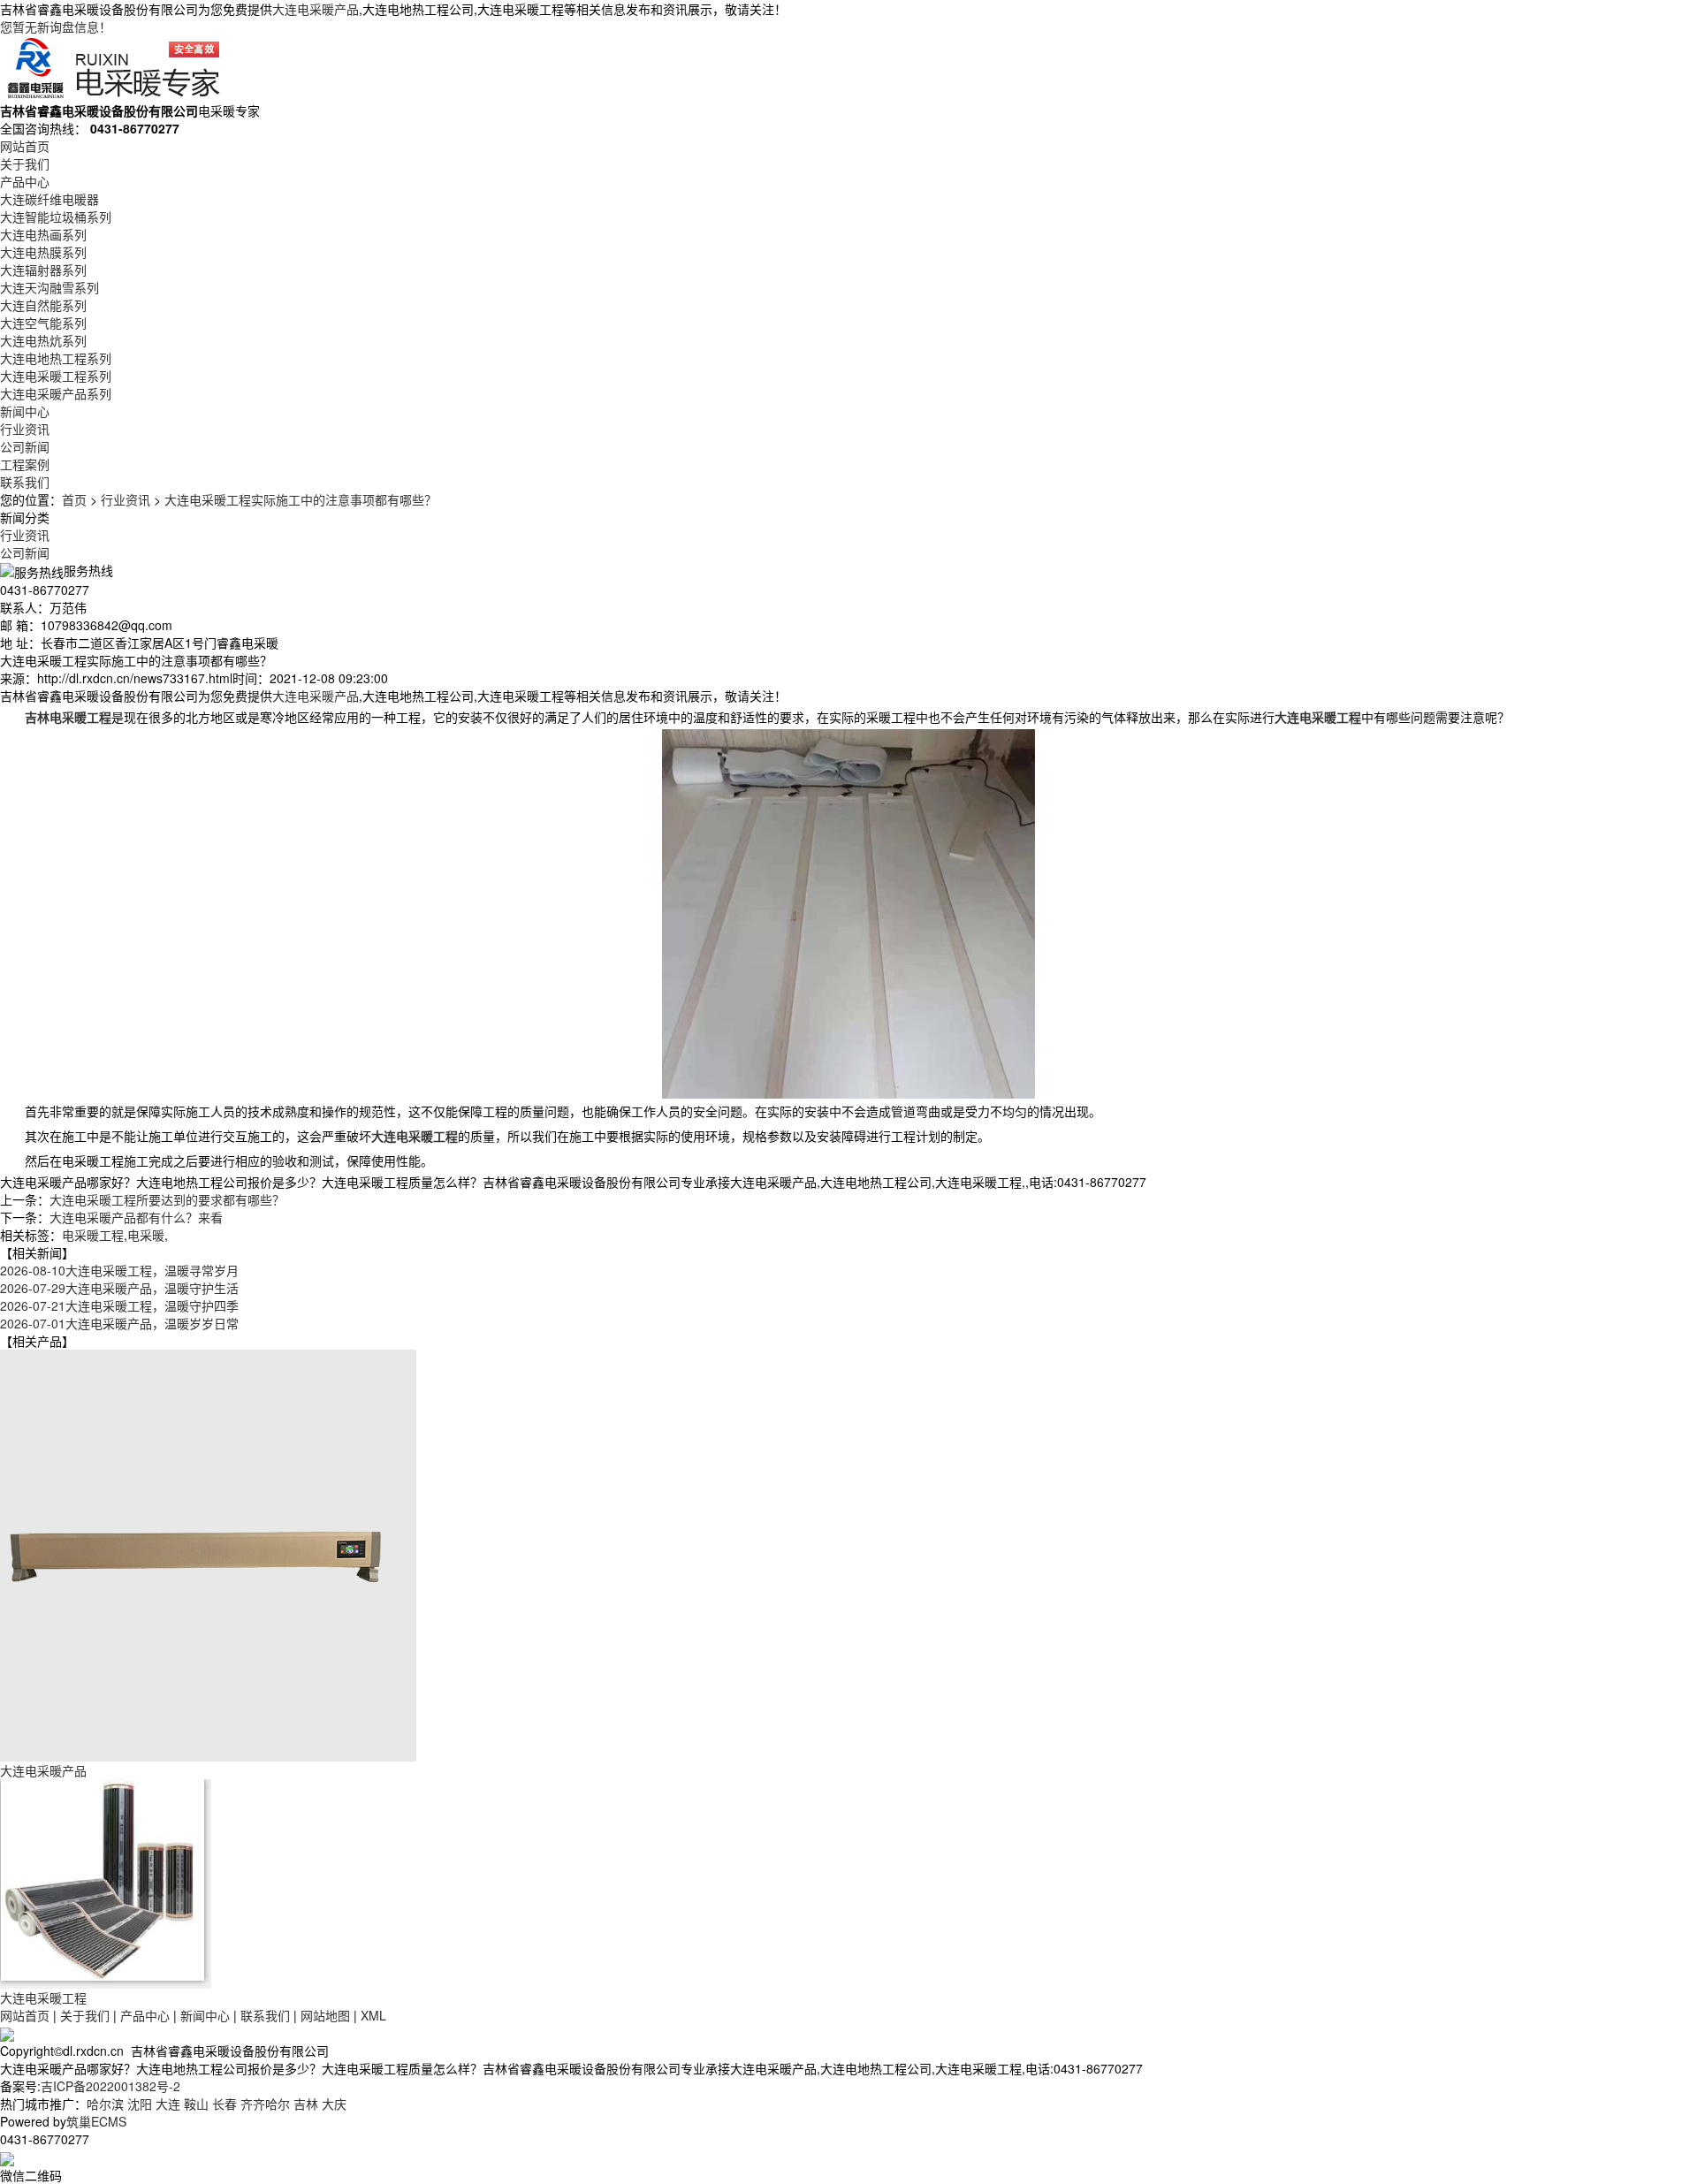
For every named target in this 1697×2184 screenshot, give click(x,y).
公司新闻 (25, 446)
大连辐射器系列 (43, 270)
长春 (224, 2104)
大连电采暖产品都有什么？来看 (136, 1217)
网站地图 (325, 2015)
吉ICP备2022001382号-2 (110, 2086)
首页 (74, 499)
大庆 (334, 2104)
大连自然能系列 (43, 305)
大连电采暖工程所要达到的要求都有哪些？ (167, 1199)
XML (373, 2015)
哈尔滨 (105, 2104)
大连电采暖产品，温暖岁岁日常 (119, 1323)
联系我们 (25, 482)
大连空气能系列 (43, 323)
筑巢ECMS (96, 2121)
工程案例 (25, 464)
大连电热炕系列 (43, 340)
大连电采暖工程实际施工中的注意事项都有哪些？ (301, 499)
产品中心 (25, 181)
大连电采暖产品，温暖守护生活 (119, 1288)
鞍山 (196, 2104)
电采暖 (146, 1235)
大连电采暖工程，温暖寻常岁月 (119, 1270)
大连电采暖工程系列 (56, 376)
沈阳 (140, 2104)
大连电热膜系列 (43, 252)
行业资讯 (25, 429)
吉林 (306, 2104)
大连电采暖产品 (316, 9)
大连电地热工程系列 (56, 358)
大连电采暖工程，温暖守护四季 (119, 1305)
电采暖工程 (93, 1235)
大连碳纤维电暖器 (49, 199)
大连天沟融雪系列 (49, 287)
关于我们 (25, 164)
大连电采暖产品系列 (56, 393)
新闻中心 (25, 411)
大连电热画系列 (43, 234)
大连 (168, 2104)
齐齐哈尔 (265, 2104)
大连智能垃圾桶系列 (56, 217)
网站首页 (25, 146)
